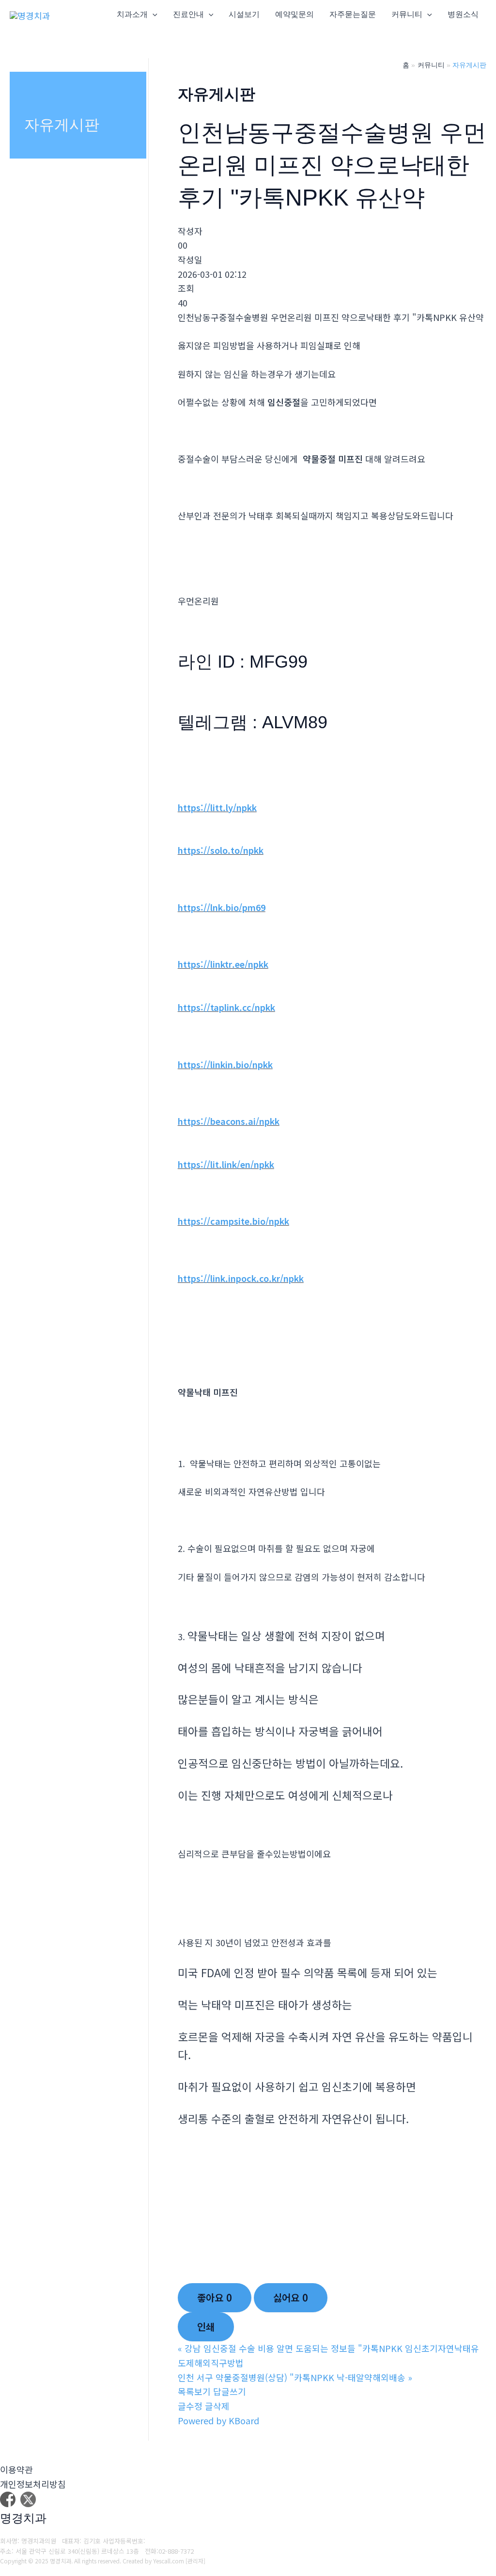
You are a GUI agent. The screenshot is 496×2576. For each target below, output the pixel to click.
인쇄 (206, 2327)
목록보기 (194, 2391)
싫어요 (291, 2297)
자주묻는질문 (353, 14)
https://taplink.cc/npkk (226, 1007)
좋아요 (215, 2297)
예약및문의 (294, 14)
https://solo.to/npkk (221, 850)
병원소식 (463, 14)
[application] (153, 15)
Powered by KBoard (218, 2420)
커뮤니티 (407, 14)
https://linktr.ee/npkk (223, 964)
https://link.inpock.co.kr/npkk (241, 1278)
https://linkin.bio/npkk (225, 1064)
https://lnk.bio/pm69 (222, 907)
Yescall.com (169, 2561)
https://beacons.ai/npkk (229, 1121)
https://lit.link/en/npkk (226, 1164)
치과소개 (132, 14)
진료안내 (188, 14)
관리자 (195, 2561)
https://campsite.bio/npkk (233, 1221)
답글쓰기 (230, 2391)
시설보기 (244, 14)
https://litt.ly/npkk (217, 807)
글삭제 (217, 2406)
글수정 (190, 2406)
